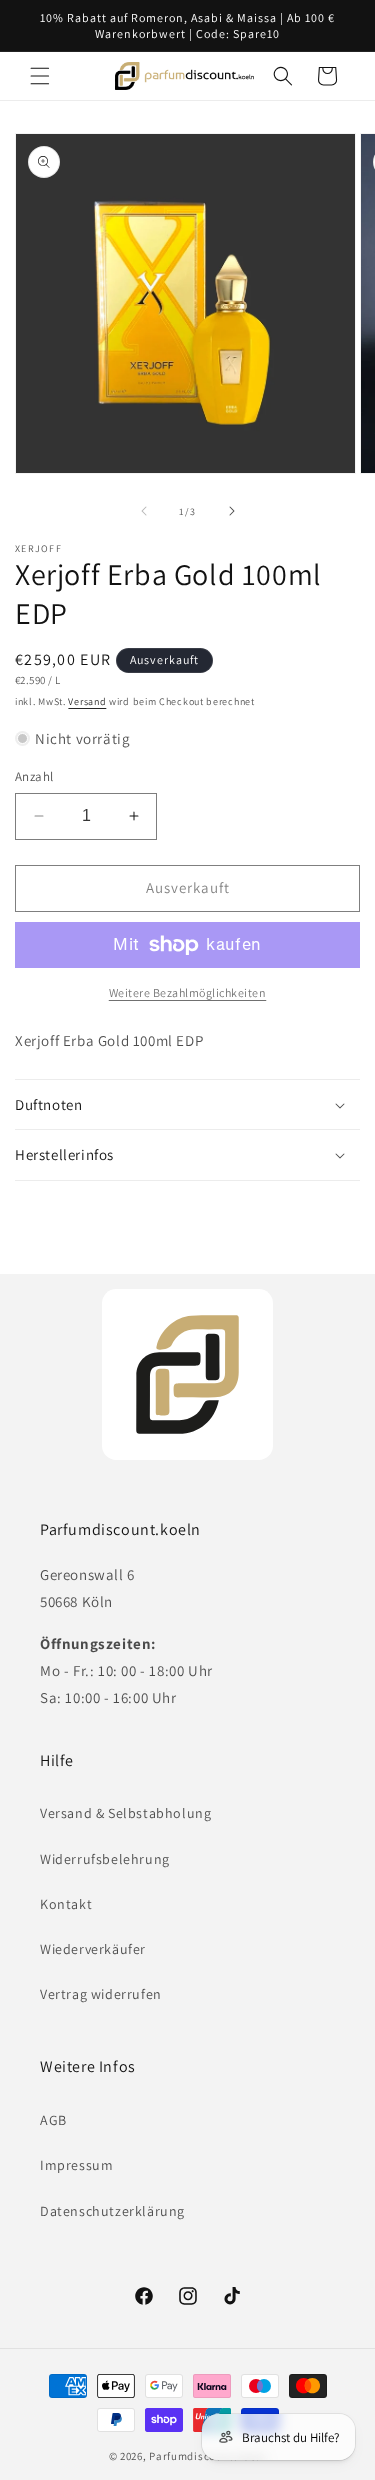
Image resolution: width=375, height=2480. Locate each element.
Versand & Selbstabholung (125, 1813)
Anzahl (34, 776)
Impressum (76, 2165)
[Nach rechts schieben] (232, 511)
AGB (53, 2120)
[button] (40, 76)
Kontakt (66, 1904)
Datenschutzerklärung (112, 2211)
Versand (87, 701)
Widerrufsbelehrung (105, 1859)
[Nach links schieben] (144, 511)
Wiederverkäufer (93, 1949)
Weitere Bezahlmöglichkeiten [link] (188, 992)
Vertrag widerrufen (101, 1994)
